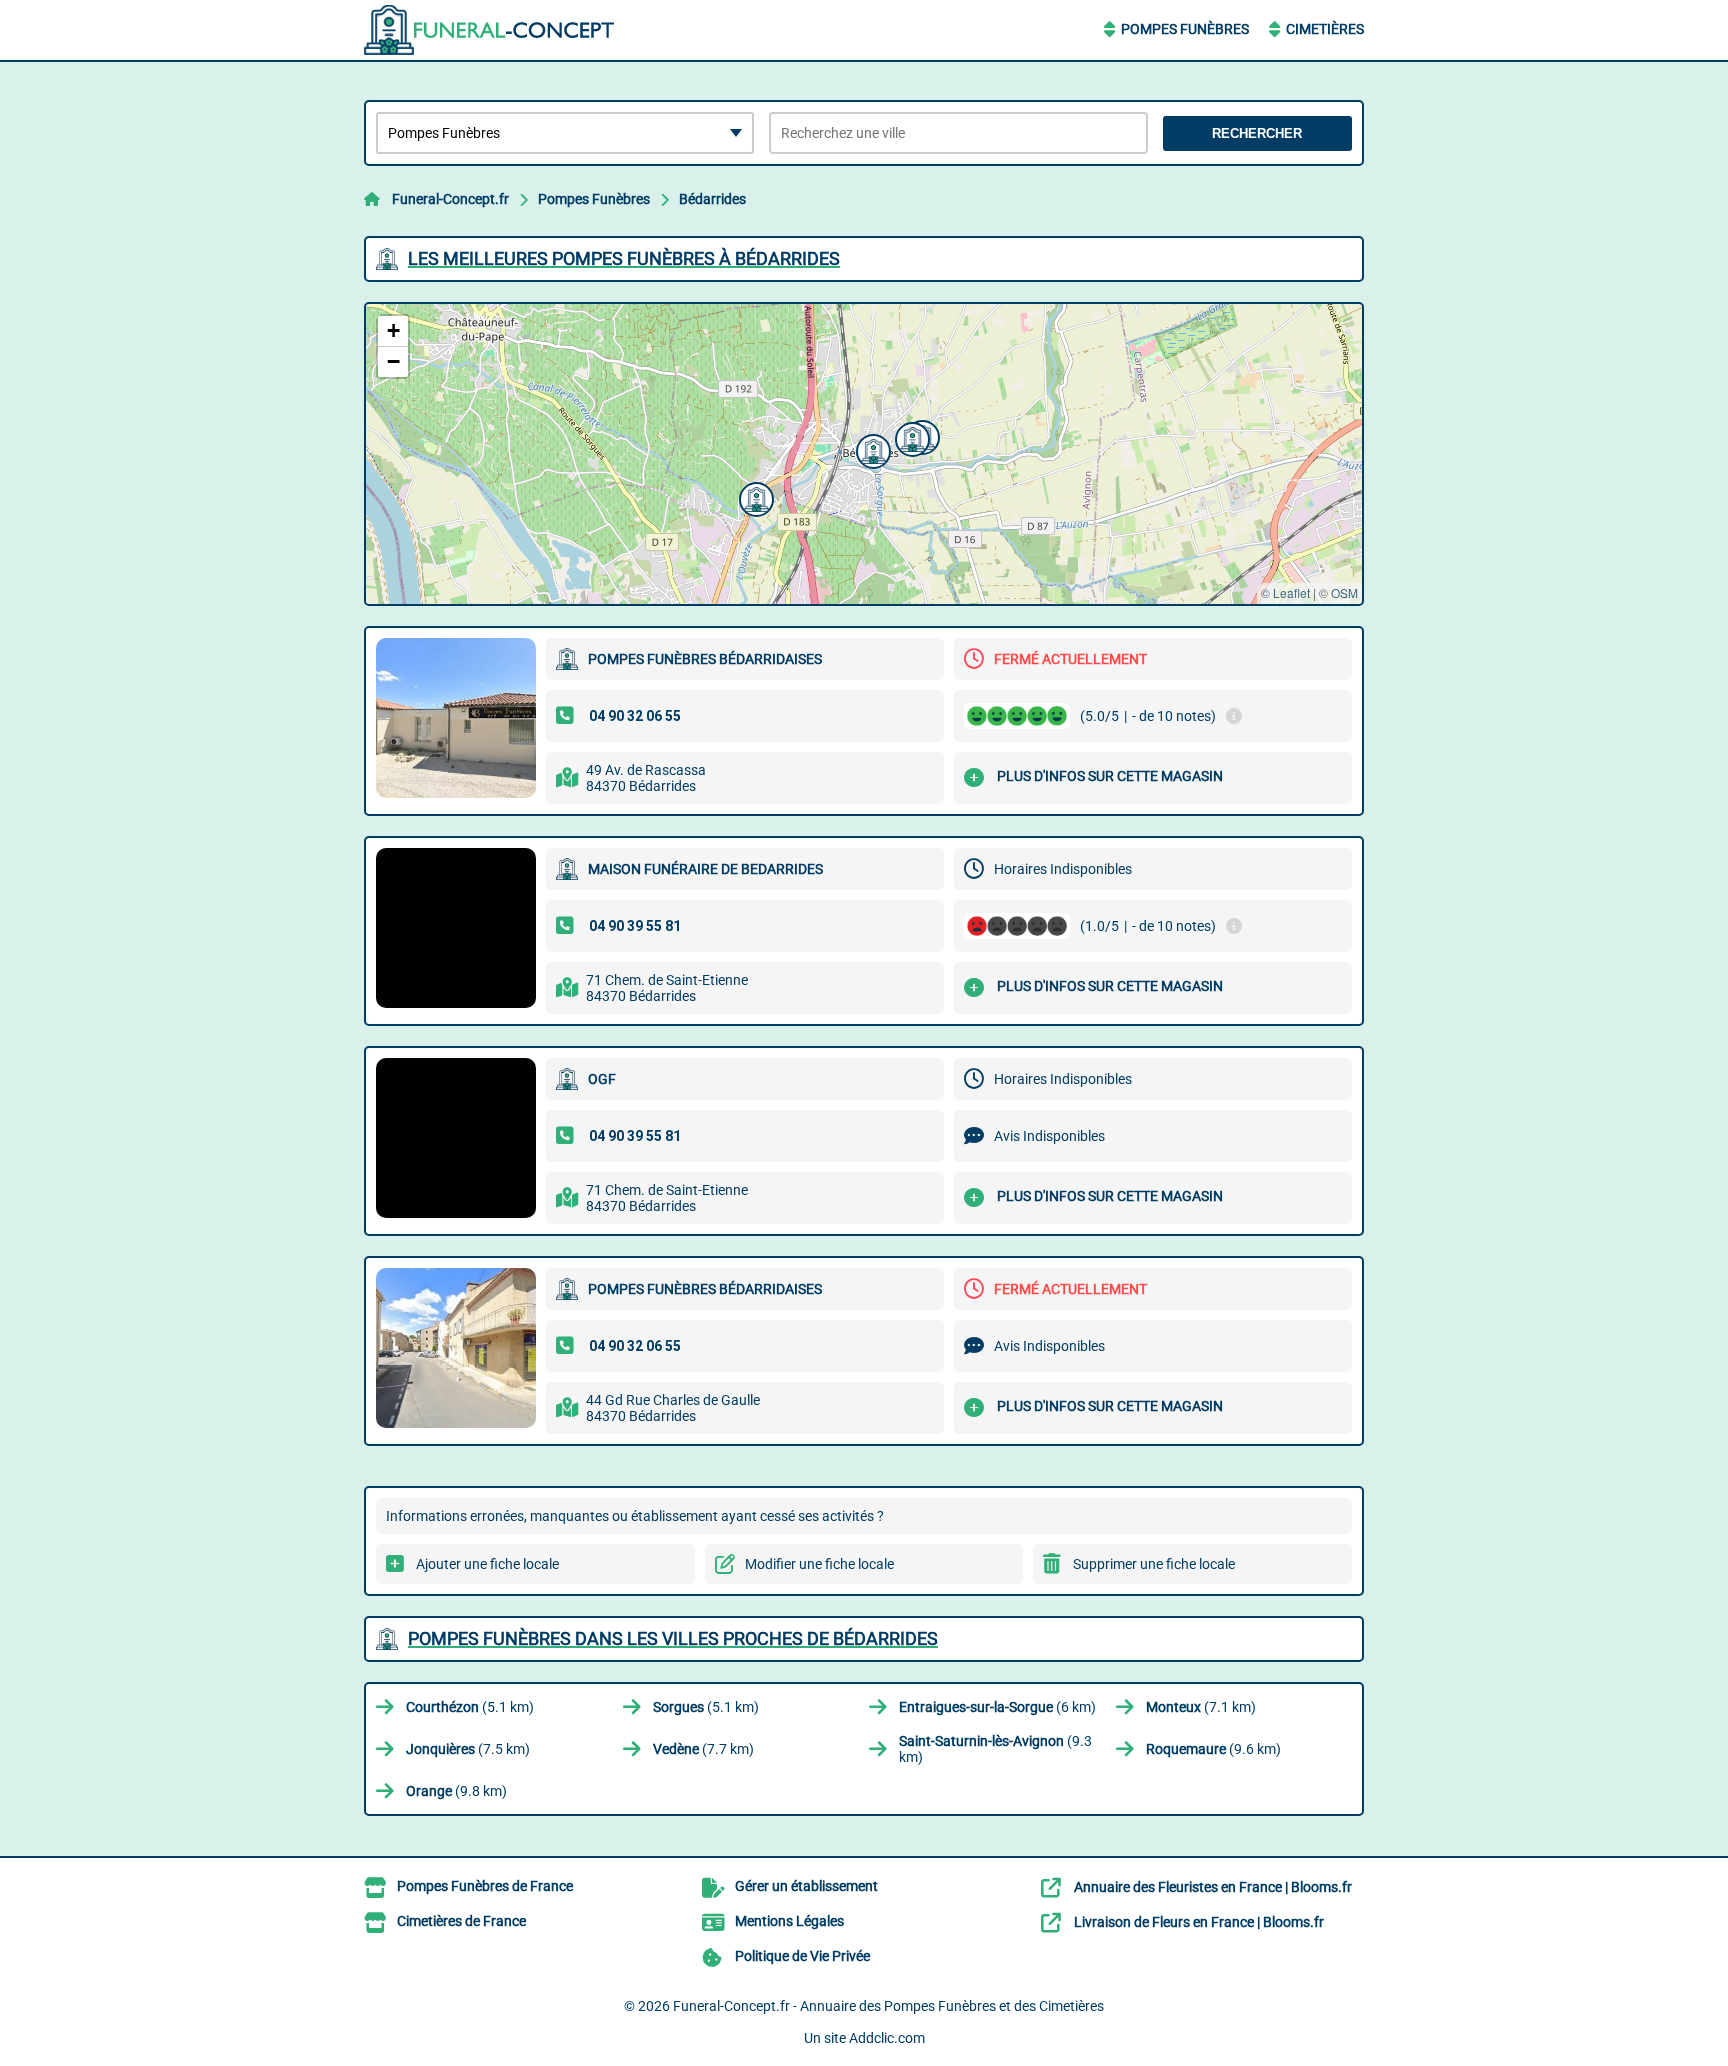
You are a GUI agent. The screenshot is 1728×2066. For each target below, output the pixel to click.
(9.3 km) (995, 1749)
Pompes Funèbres (1185, 29)
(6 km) (997, 1707)
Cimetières (1325, 29)
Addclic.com (887, 2038)
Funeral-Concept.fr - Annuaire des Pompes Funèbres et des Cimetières (888, 2006)
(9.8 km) (456, 1791)
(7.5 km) (468, 1749)
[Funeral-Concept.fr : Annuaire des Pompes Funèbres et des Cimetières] (489, 30)
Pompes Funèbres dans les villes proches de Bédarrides (673, 1638)
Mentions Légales (789, 1921)
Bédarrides (712, 199)
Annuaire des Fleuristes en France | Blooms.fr (1213, 1887)
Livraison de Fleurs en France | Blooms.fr (1199, 1922)
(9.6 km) (1213, 1749)
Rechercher (1257, 133)
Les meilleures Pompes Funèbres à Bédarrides (624, 258)
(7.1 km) (1201, 1707)
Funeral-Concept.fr (450, 199)
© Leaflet (1285, 592)
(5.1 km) (470, 1707)
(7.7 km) (703, 1749)
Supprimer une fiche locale (1154, 1564)
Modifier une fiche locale (819, 1564)
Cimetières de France (461, 1921)
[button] (754, 497)
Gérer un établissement (806, 1886)
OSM (1344, 592)
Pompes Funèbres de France (485, 1886)
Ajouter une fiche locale (487, 1564)
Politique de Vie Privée (802, 1956)
